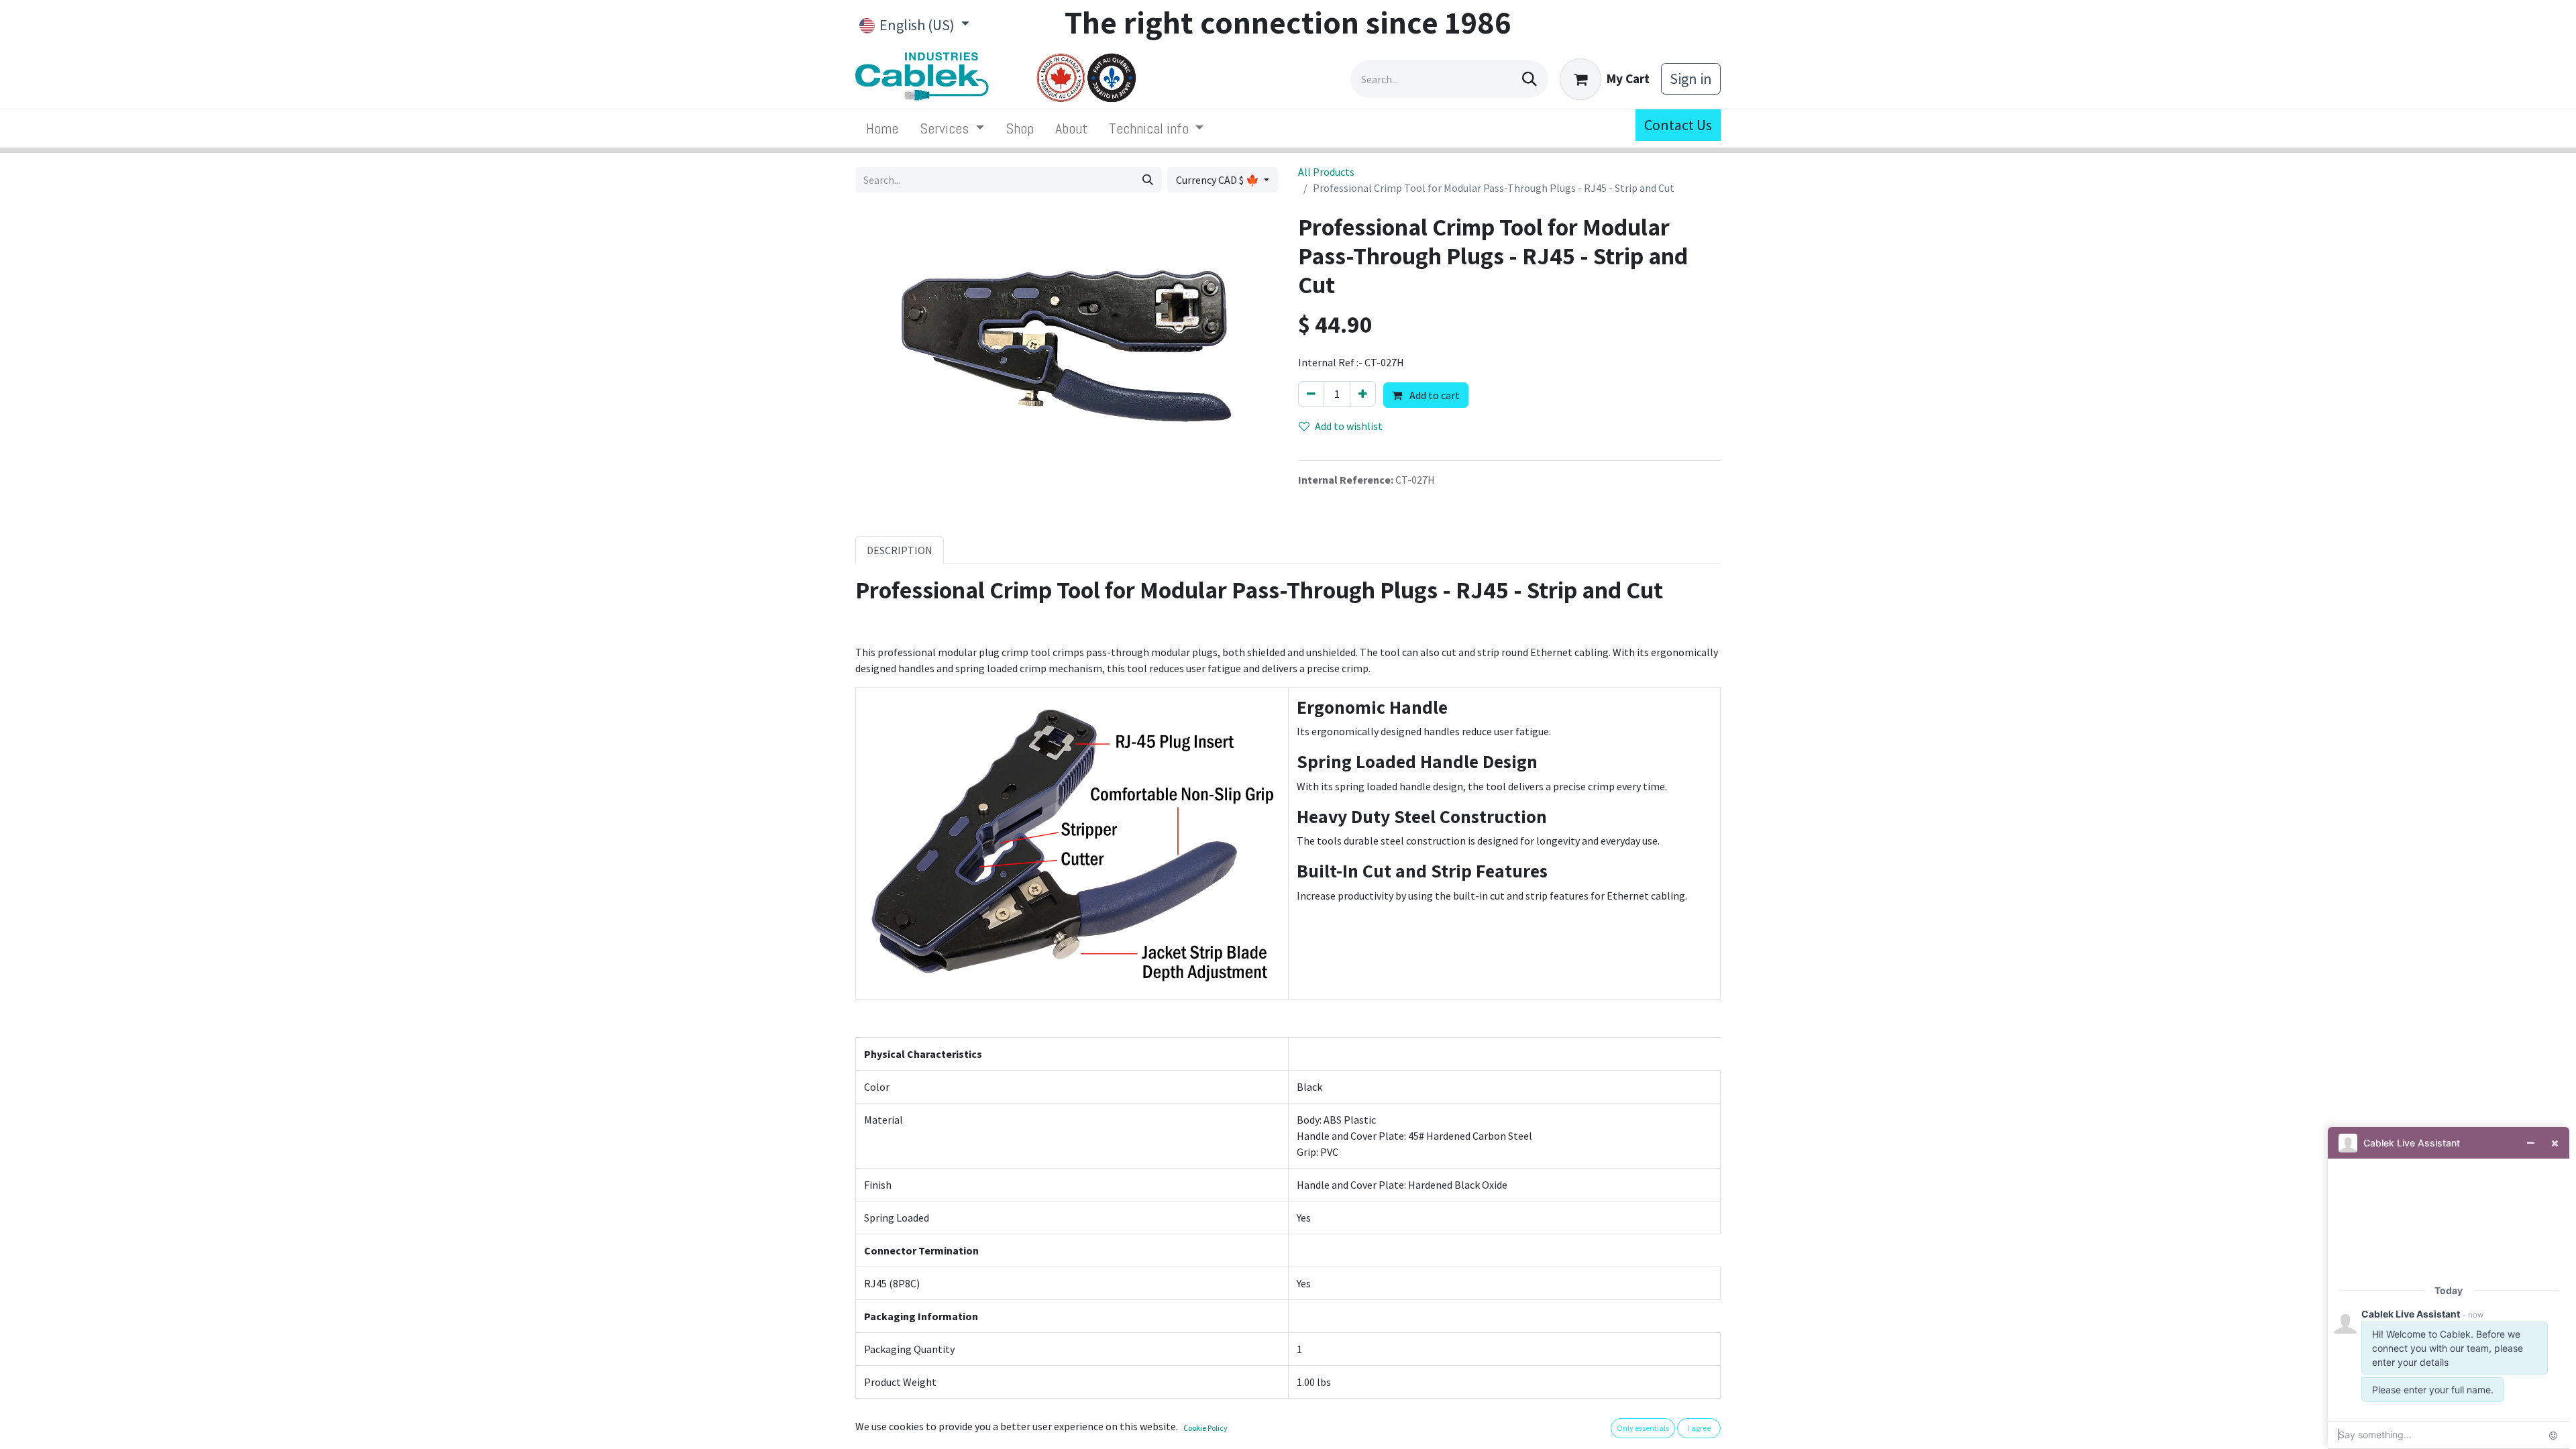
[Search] (1529, 79)
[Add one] (1363, 394)
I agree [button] (1699, 1428)
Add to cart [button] (1434, 395)
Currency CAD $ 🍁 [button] (1219, 180)
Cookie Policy (1205, 1428)
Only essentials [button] (1643, 1428)
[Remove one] (1311, 394)
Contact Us (1678, 125)
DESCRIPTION (900, 550)
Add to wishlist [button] (1349, 426)
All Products (1326, 172)
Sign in (1691, 78)
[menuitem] (882, 128)
